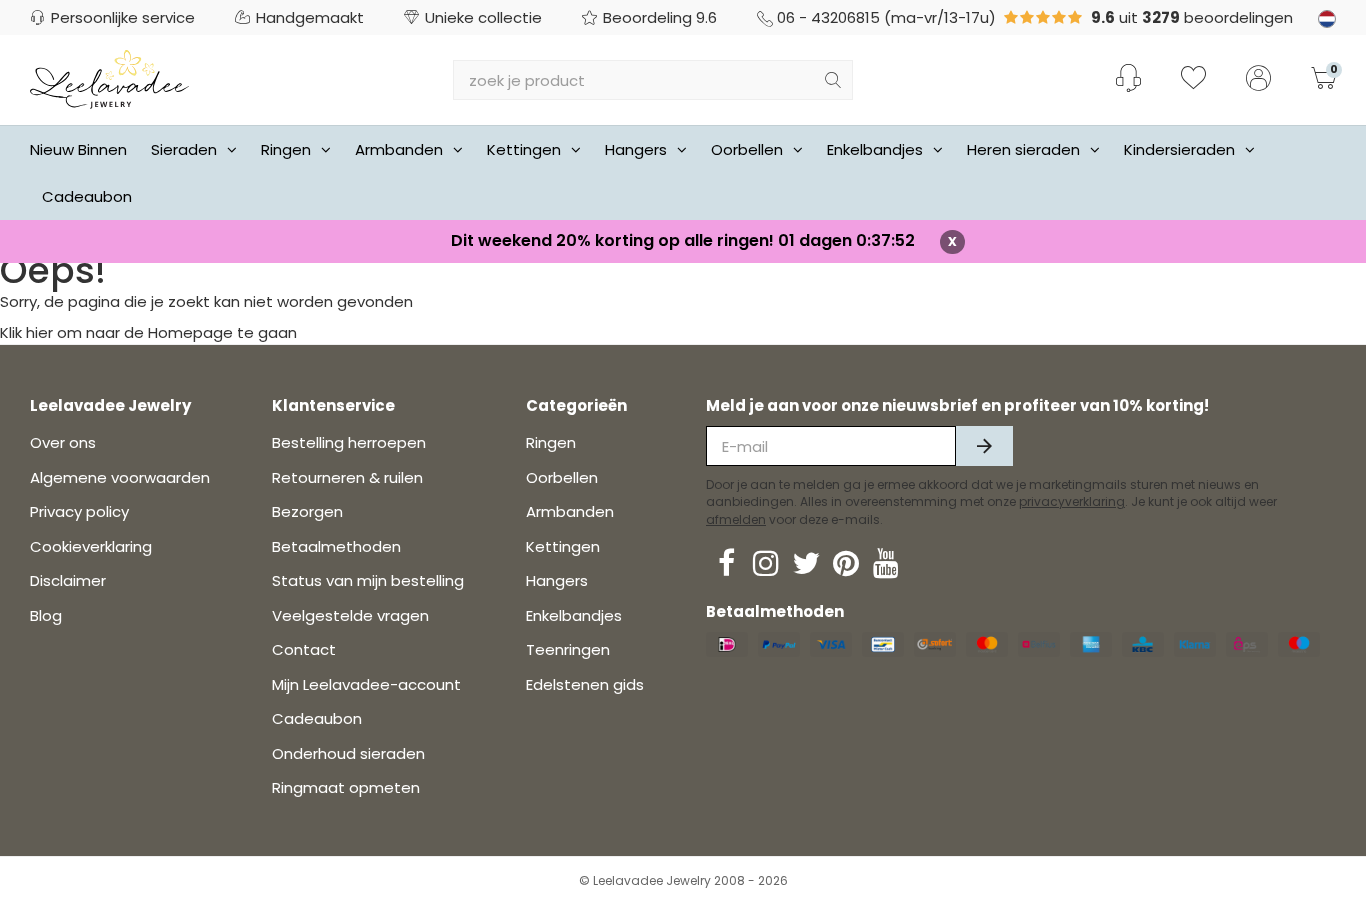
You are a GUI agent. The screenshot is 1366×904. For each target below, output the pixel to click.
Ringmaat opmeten (346, 787)
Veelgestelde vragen (350, 615)
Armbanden (399, 149)
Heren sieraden (1023, 149)
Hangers (636, 149)
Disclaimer (68, 580)
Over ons (63, 442)
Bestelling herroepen (349, 442)
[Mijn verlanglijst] (1193, 80)
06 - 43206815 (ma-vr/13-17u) (886, 17)
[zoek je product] (833, 80)
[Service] (1128, 78)
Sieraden (184, 149)
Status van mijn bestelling (368, 580)
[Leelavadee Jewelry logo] (109, 78)
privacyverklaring (1072, 501)
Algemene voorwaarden (120, 477)
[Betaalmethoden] (727, 644)
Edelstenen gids (585, 684)
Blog (46, 615)
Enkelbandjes (875, 149)
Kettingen (524, 149)
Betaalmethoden (336, 546)
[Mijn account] (1258, 80)
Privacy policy (79, 511)
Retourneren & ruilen (347, 477)
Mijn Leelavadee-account (366, 684)
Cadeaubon (87, 196)
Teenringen (568, 649)
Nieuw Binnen (78, 149)
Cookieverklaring (91, 546)
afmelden (736, 519)
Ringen (286, 149)
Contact (304, 649)
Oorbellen (747, 149)
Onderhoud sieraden (348, 753)
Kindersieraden (1179, 149)
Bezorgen (307, 511)
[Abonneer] (984, 446)
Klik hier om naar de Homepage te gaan (148, 332)
